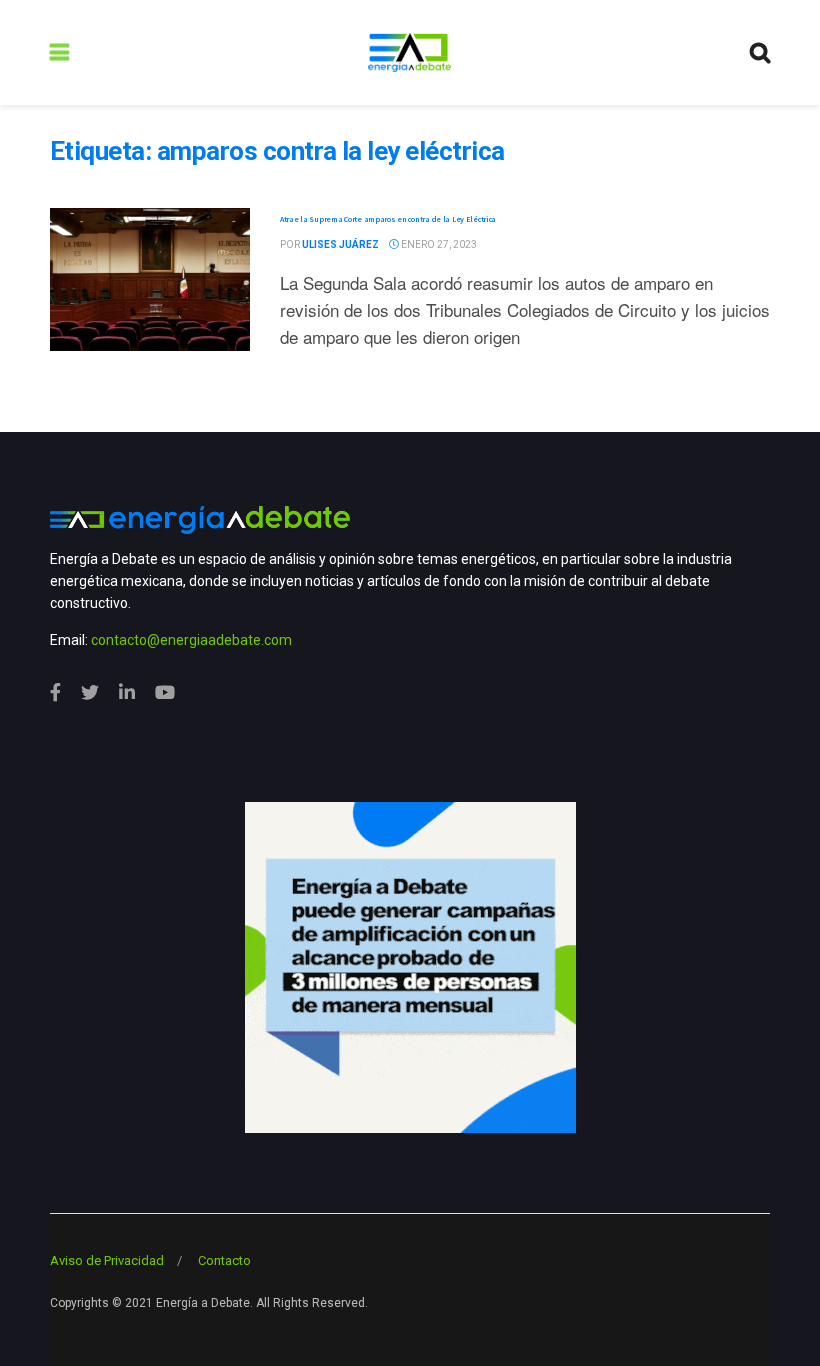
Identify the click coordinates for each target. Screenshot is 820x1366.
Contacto (224, 1260)
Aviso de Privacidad (107, 1260)
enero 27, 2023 (438, 244)
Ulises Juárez (340, 244)
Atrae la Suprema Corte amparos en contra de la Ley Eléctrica (388, 219)
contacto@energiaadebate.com (191, 640)
